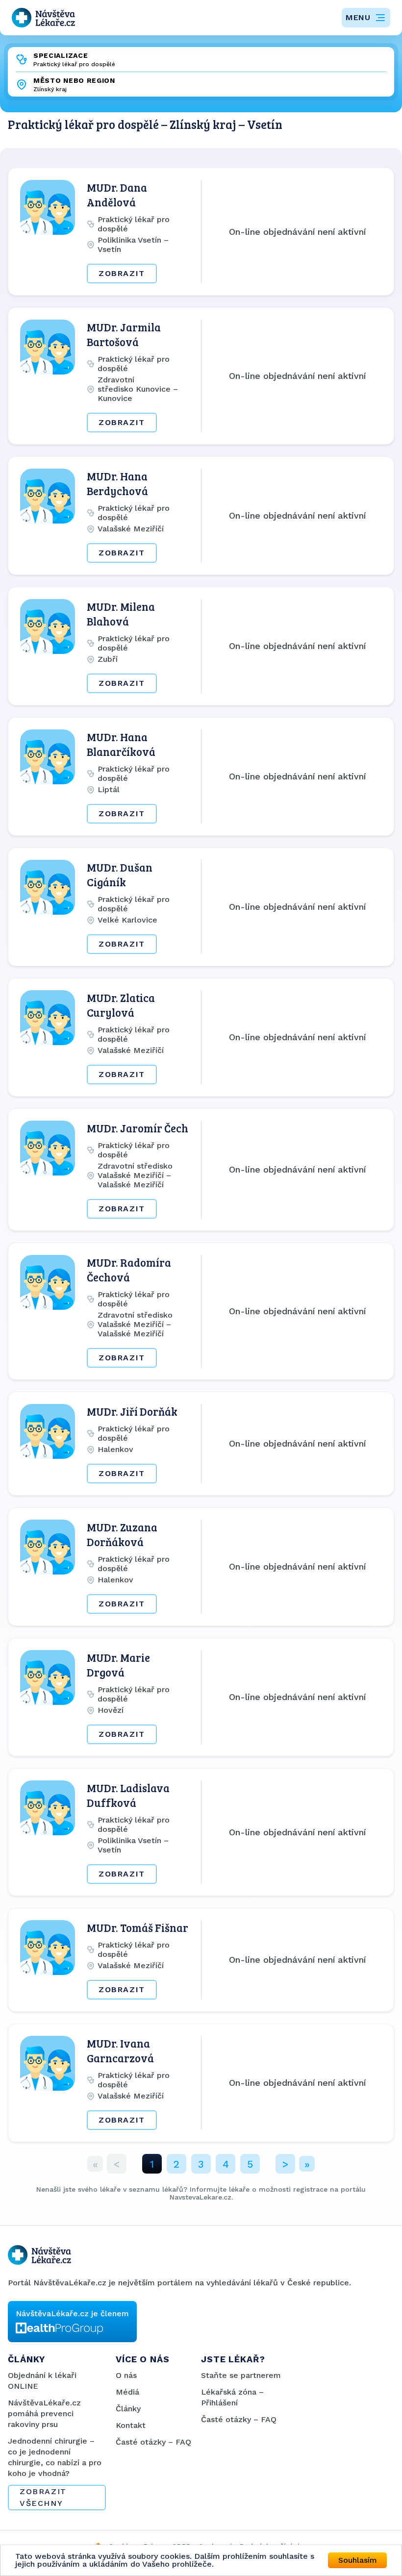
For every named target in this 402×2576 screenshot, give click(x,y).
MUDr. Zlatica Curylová (121, 1005)
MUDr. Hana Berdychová (117, 483)
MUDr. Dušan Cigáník (120, 875)
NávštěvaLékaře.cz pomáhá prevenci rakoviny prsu (44, 2413)
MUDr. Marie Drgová (118, 1665)
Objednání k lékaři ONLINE (42, 2381)
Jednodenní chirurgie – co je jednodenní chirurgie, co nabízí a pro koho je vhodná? (55, 2457)
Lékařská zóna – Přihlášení (232, 2397)
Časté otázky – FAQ (153, 2442)
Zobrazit (122, 273)
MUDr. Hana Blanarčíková (121, 744)
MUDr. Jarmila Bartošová (124, 334)
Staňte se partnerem (241, 2375)
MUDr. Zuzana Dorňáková (122, 1534)
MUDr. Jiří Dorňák (132, 1411)
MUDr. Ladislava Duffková (128, 1795)
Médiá (127, 2392)
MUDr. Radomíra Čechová (129, 1270)
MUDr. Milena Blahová (121, 614)
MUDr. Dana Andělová (117, 195)
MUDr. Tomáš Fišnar (138, 1927)
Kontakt (131, 2425)
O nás (126, 2375)
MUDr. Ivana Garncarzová (120, 2051)
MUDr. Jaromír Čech (138, 1128)
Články (128, 2409)
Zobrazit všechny (43, 2497)
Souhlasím (358, 2560)
